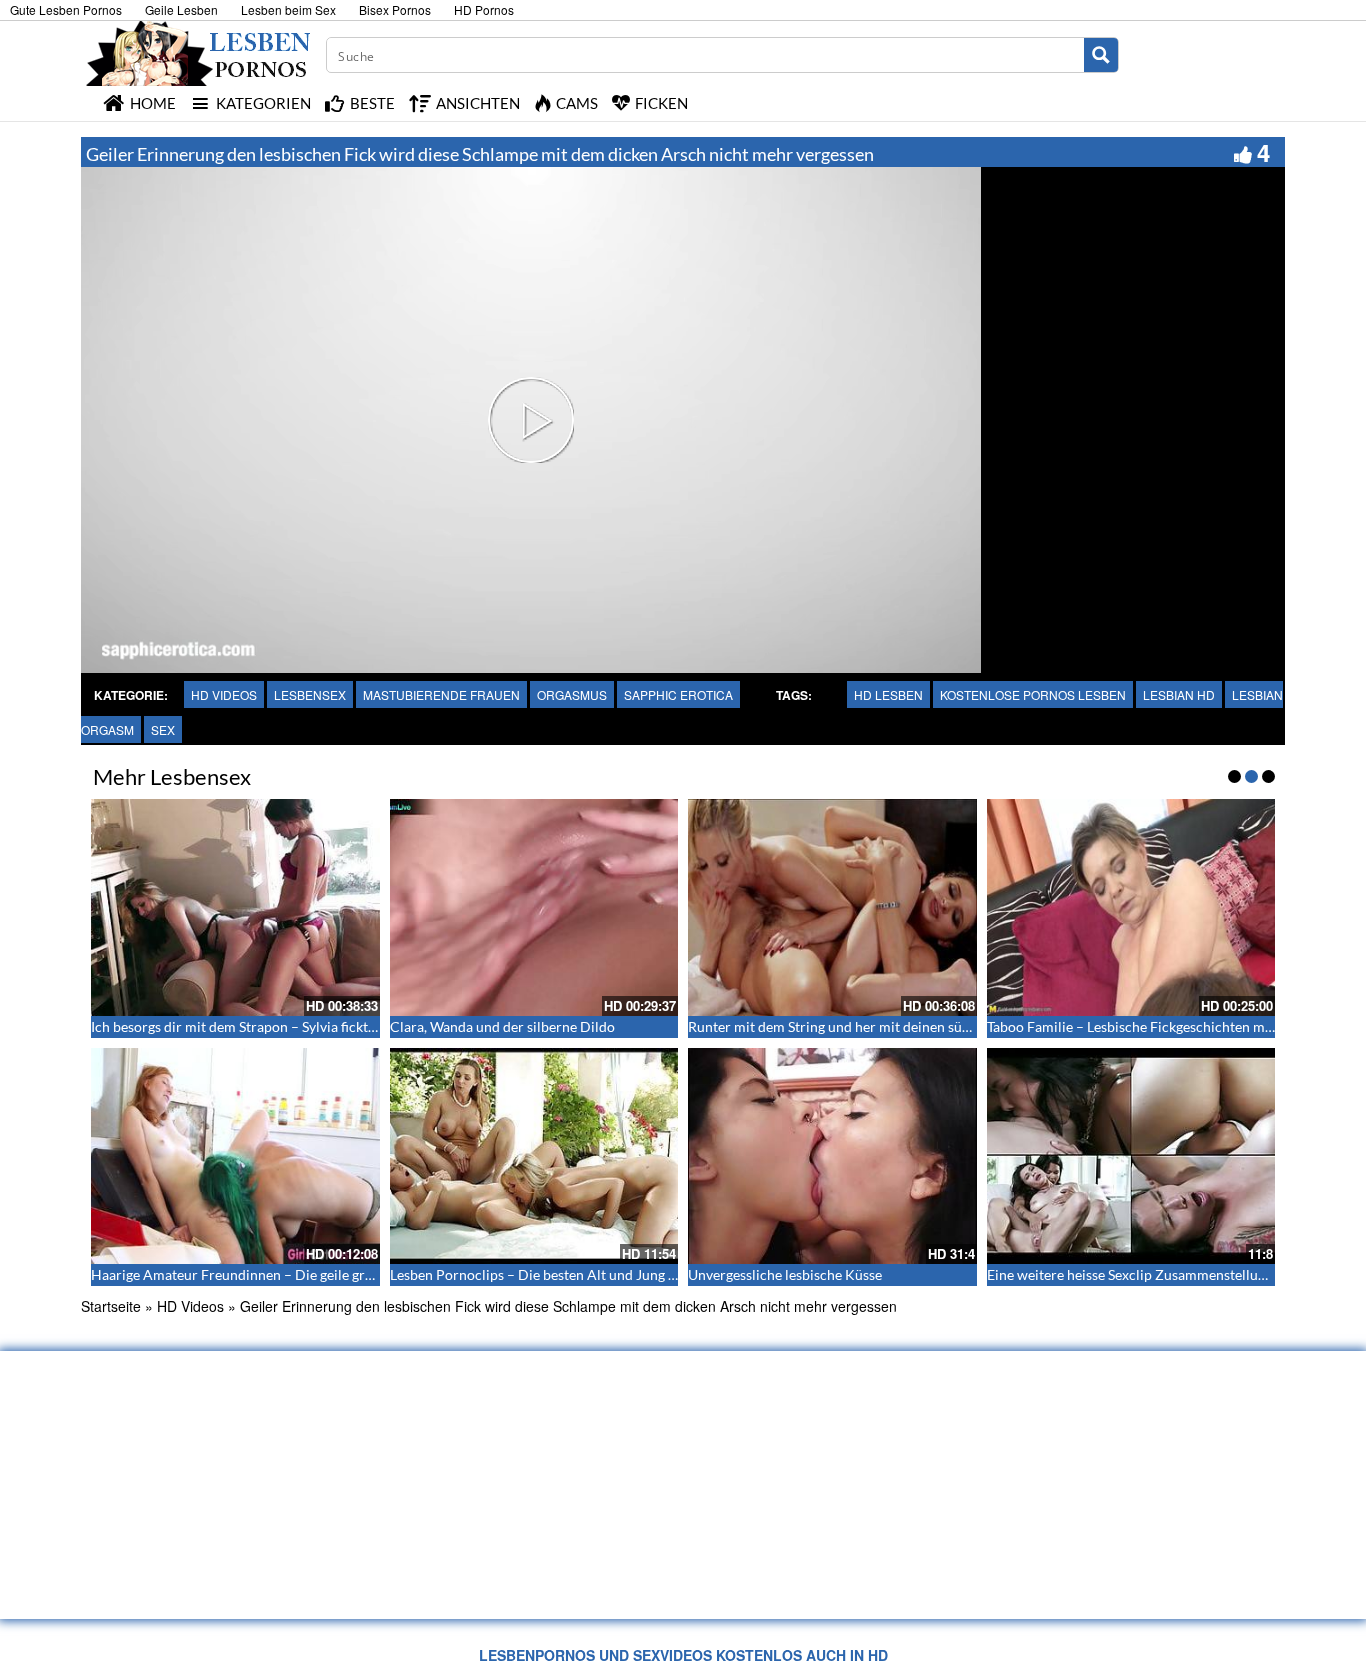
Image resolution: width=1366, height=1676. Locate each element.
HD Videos (224, 694)
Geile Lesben (181, 9)
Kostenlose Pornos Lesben (1033, 694)
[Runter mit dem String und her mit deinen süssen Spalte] (832, 907)
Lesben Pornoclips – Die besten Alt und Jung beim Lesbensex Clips (595, 1274)
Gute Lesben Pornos (66, 9)
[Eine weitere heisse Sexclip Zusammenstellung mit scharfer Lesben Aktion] (1131, 1156)
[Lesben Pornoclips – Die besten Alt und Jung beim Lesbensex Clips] (534, 1156)
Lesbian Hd (1179, 694)
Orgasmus (572, 694)
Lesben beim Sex (288, 9)
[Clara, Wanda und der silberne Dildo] (534, 907)
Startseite (111, 1306)
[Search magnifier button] (1101, 55)
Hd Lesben (888, 694)
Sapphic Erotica (678, 694)
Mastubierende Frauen (441, 694)
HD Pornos (484, 9)
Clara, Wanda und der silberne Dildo (502, 1026)
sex (163, 729)
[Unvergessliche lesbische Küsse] (832, 1156)
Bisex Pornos (395, 9)
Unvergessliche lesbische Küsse (785, 1274)
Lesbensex (310, 694)
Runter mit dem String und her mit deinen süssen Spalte (859, 1026)
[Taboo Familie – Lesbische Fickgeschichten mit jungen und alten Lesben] (1131, 907)
